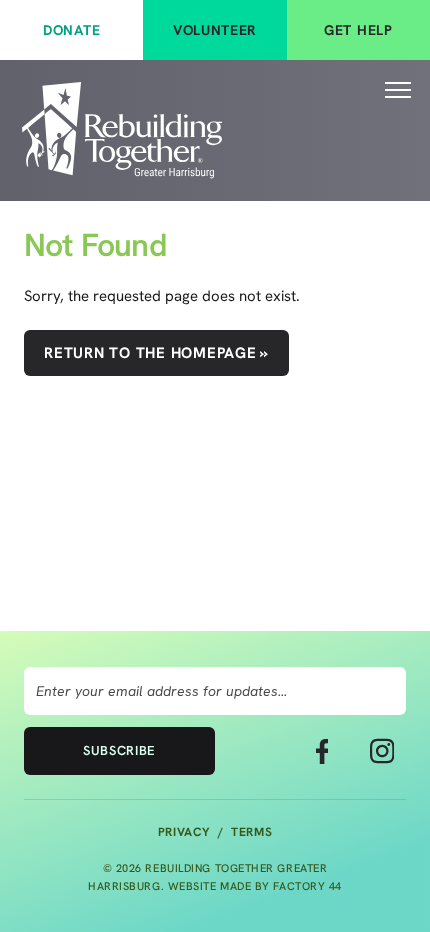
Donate (71, 30)
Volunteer (215, 30)
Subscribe (119, 750)
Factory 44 (307, 886)
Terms (251, 832)
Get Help (358, 30)
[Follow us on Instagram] (382, 751)
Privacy (184, 832)
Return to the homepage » (156, 353)
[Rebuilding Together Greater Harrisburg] (122, 130)
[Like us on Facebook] (322, 751)
